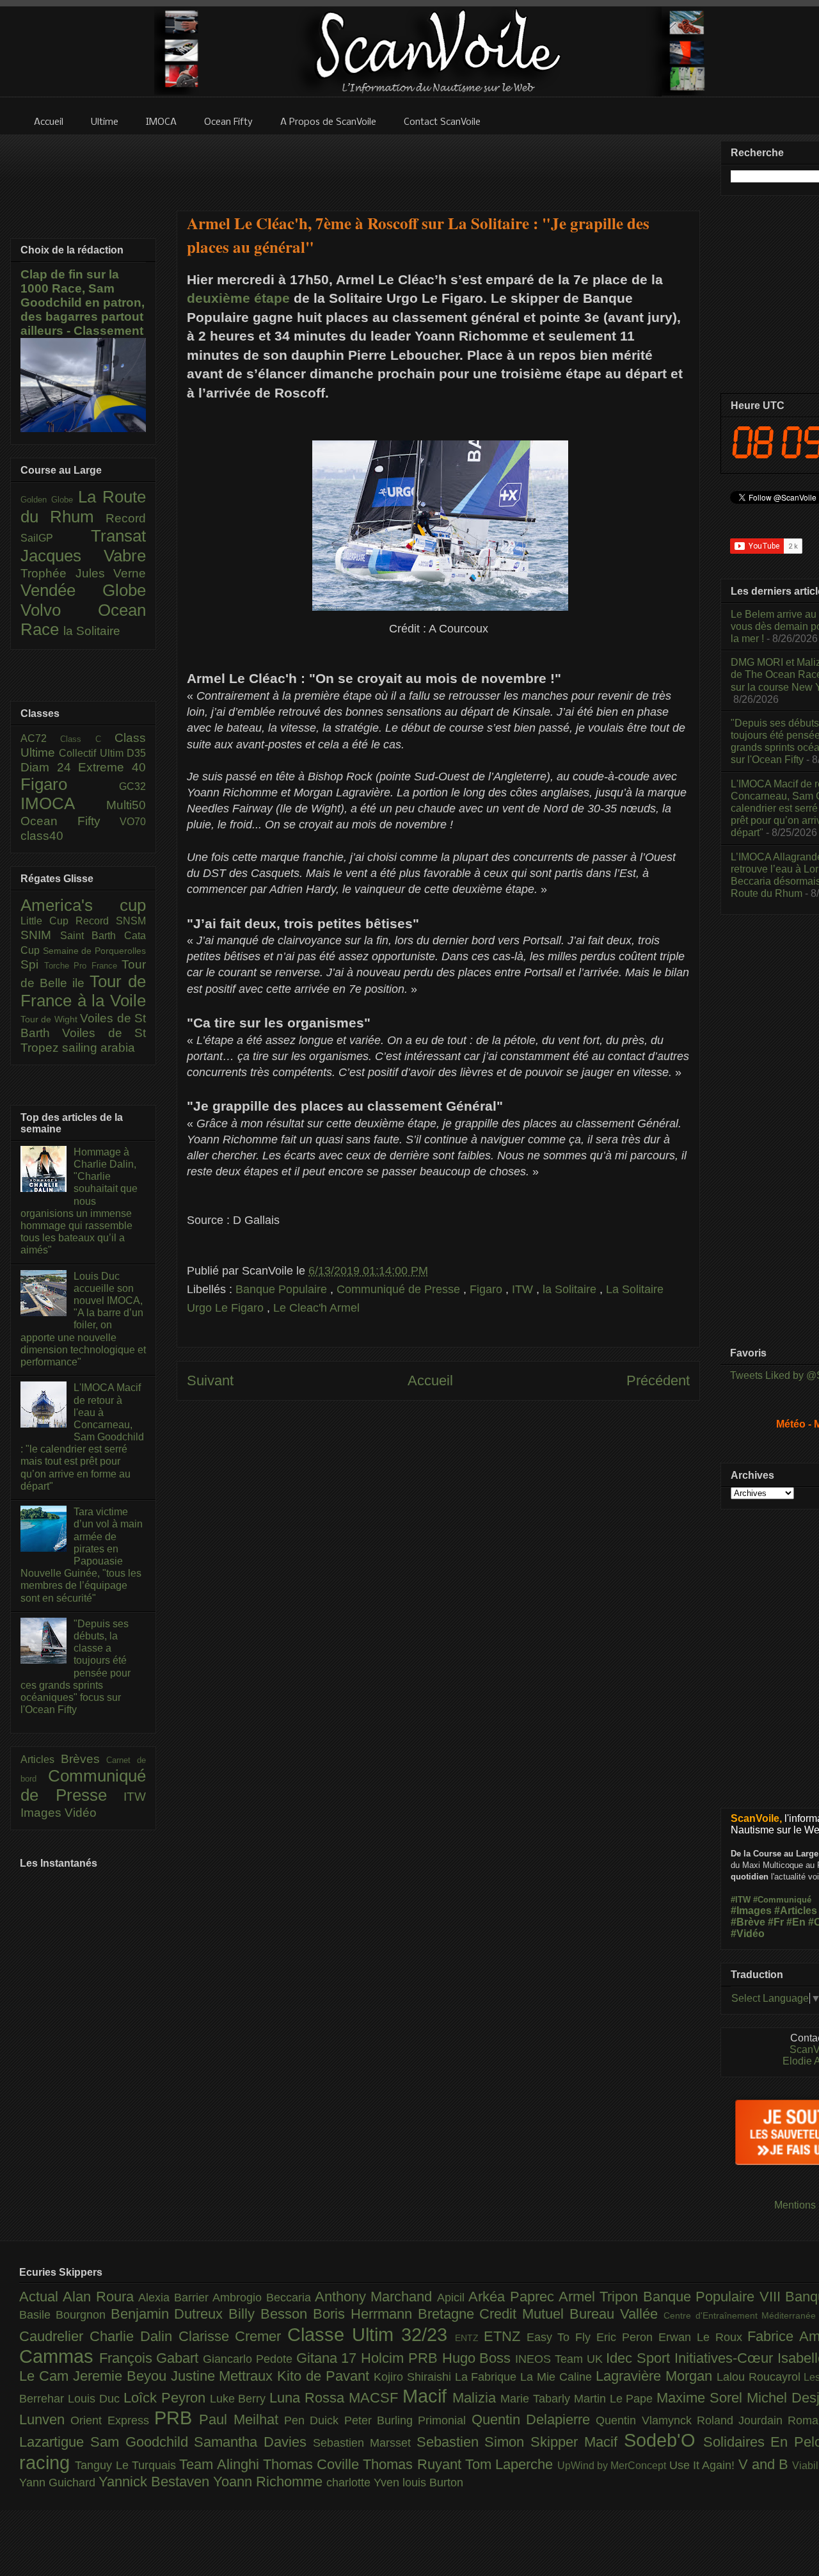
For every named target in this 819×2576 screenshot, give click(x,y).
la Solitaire (571, 1289)
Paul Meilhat (242, 2419)
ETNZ (505, 2336)
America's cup (83, 905)
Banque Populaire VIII (714, 2297)
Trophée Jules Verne (83, 573)
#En (796, 1922)
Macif (427, 2396)
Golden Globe (49, 500)
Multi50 (126, 805)
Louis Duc (96, 2399)
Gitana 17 (329, 2358)
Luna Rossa (309, 2398)
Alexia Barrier (175, 2298)
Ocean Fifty (70, 821)
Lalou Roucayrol (760, 2377)
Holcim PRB (401, 2358)
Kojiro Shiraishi (414, 2377)
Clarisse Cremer (233, 2336)
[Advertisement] (438, 165)
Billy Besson (271, 2314)
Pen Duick (314, 2420)
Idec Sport (640, 2358)
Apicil (453, 2298)
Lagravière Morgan (656, 2376)
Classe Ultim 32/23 (371, 2335)
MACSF (376, 2398)
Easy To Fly (562, 2337)
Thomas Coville (313, 2464)
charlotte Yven (364, 2483)
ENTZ (469, 2338)
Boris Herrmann (365, 2314)
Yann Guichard (59, 2483)
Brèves (84, 1759)
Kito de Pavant (325, 2376)
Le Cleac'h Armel (316, 1308)
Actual (41, 2297)
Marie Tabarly (537, 2399)
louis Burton (433, 2483)
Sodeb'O (664, 2440)
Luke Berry (240, 2399)
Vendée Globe (83, 590)
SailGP (56, 538)
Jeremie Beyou (122, 2376)
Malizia (476, 2398)
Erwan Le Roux (703, 2337)
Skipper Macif (577, 2442)
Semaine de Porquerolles (94, 951)
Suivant (210, 1381)
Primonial (444, 2420)
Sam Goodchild (142, 2442)
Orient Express (112, 2420)
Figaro (488, 1289)
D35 (136, 753)
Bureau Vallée (616, 2314)
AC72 (40, 738)
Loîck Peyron (167, 2398)
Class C (87, 739)
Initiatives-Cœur (726, 2358)
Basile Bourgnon (65, 2315)
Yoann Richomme (270, 2482)
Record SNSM (111, 921)
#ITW (741, 1900)
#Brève (748, 1922)
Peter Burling (381, 2420)
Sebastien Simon (474, 2442)
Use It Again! (704, 2465)
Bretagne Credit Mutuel (494, 2314)
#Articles (796, 1911)
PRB (177, 2418)
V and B (766, 2464)
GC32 (132, 786)
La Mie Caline (558, 2377)
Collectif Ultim (93, 753)
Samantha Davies (253, 2442)
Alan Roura (100, 2297)
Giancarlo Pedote (249, 2359)
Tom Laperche (511, 2464)
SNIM (40, 935)
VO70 (133, 822)
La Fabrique (488, 2377)
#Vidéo (748, 1934)
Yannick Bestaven (156, 2482)
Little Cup (48, 921)
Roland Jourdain (743, 2420)
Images (43, 1813)
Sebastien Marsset (365, 2443)
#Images (751, 1911)
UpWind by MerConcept (613, 2465)
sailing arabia (99, 1048)
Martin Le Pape (616, 2399)
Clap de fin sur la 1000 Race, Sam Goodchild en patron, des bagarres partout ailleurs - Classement (83, 302)
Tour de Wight (50, 1019)
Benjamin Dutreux (170, 2314)
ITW (524, 1289)
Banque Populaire (283, 1289)
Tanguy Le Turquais (127, 2465)
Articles (41, 1759)
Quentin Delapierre (534, 2419)
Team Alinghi (221, 2464)
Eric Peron (627, 2337)
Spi (32, 964)
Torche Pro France (83, 966)
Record (126, 518)
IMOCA (63, 803)
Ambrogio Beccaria (264, 2298)
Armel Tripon (601, 2297)
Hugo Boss (479, 2358)
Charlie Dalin (134, 2336)
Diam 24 (49, 767)
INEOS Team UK (561, 2359)
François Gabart (151, 2358)
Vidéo (81, 1813)
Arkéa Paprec (513, 2297)
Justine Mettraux (224, 2376)
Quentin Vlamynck (646, 2420)
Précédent (658, 1381)
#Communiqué (782, 1900)
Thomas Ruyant (414, 2464)
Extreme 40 (112, 767)
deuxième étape (238, 298)
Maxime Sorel (702, 2398)
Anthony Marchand (376, 2297)
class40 (42, 836)
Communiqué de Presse (400, 1289)
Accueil (430, 1381)
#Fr (776, 1922)
